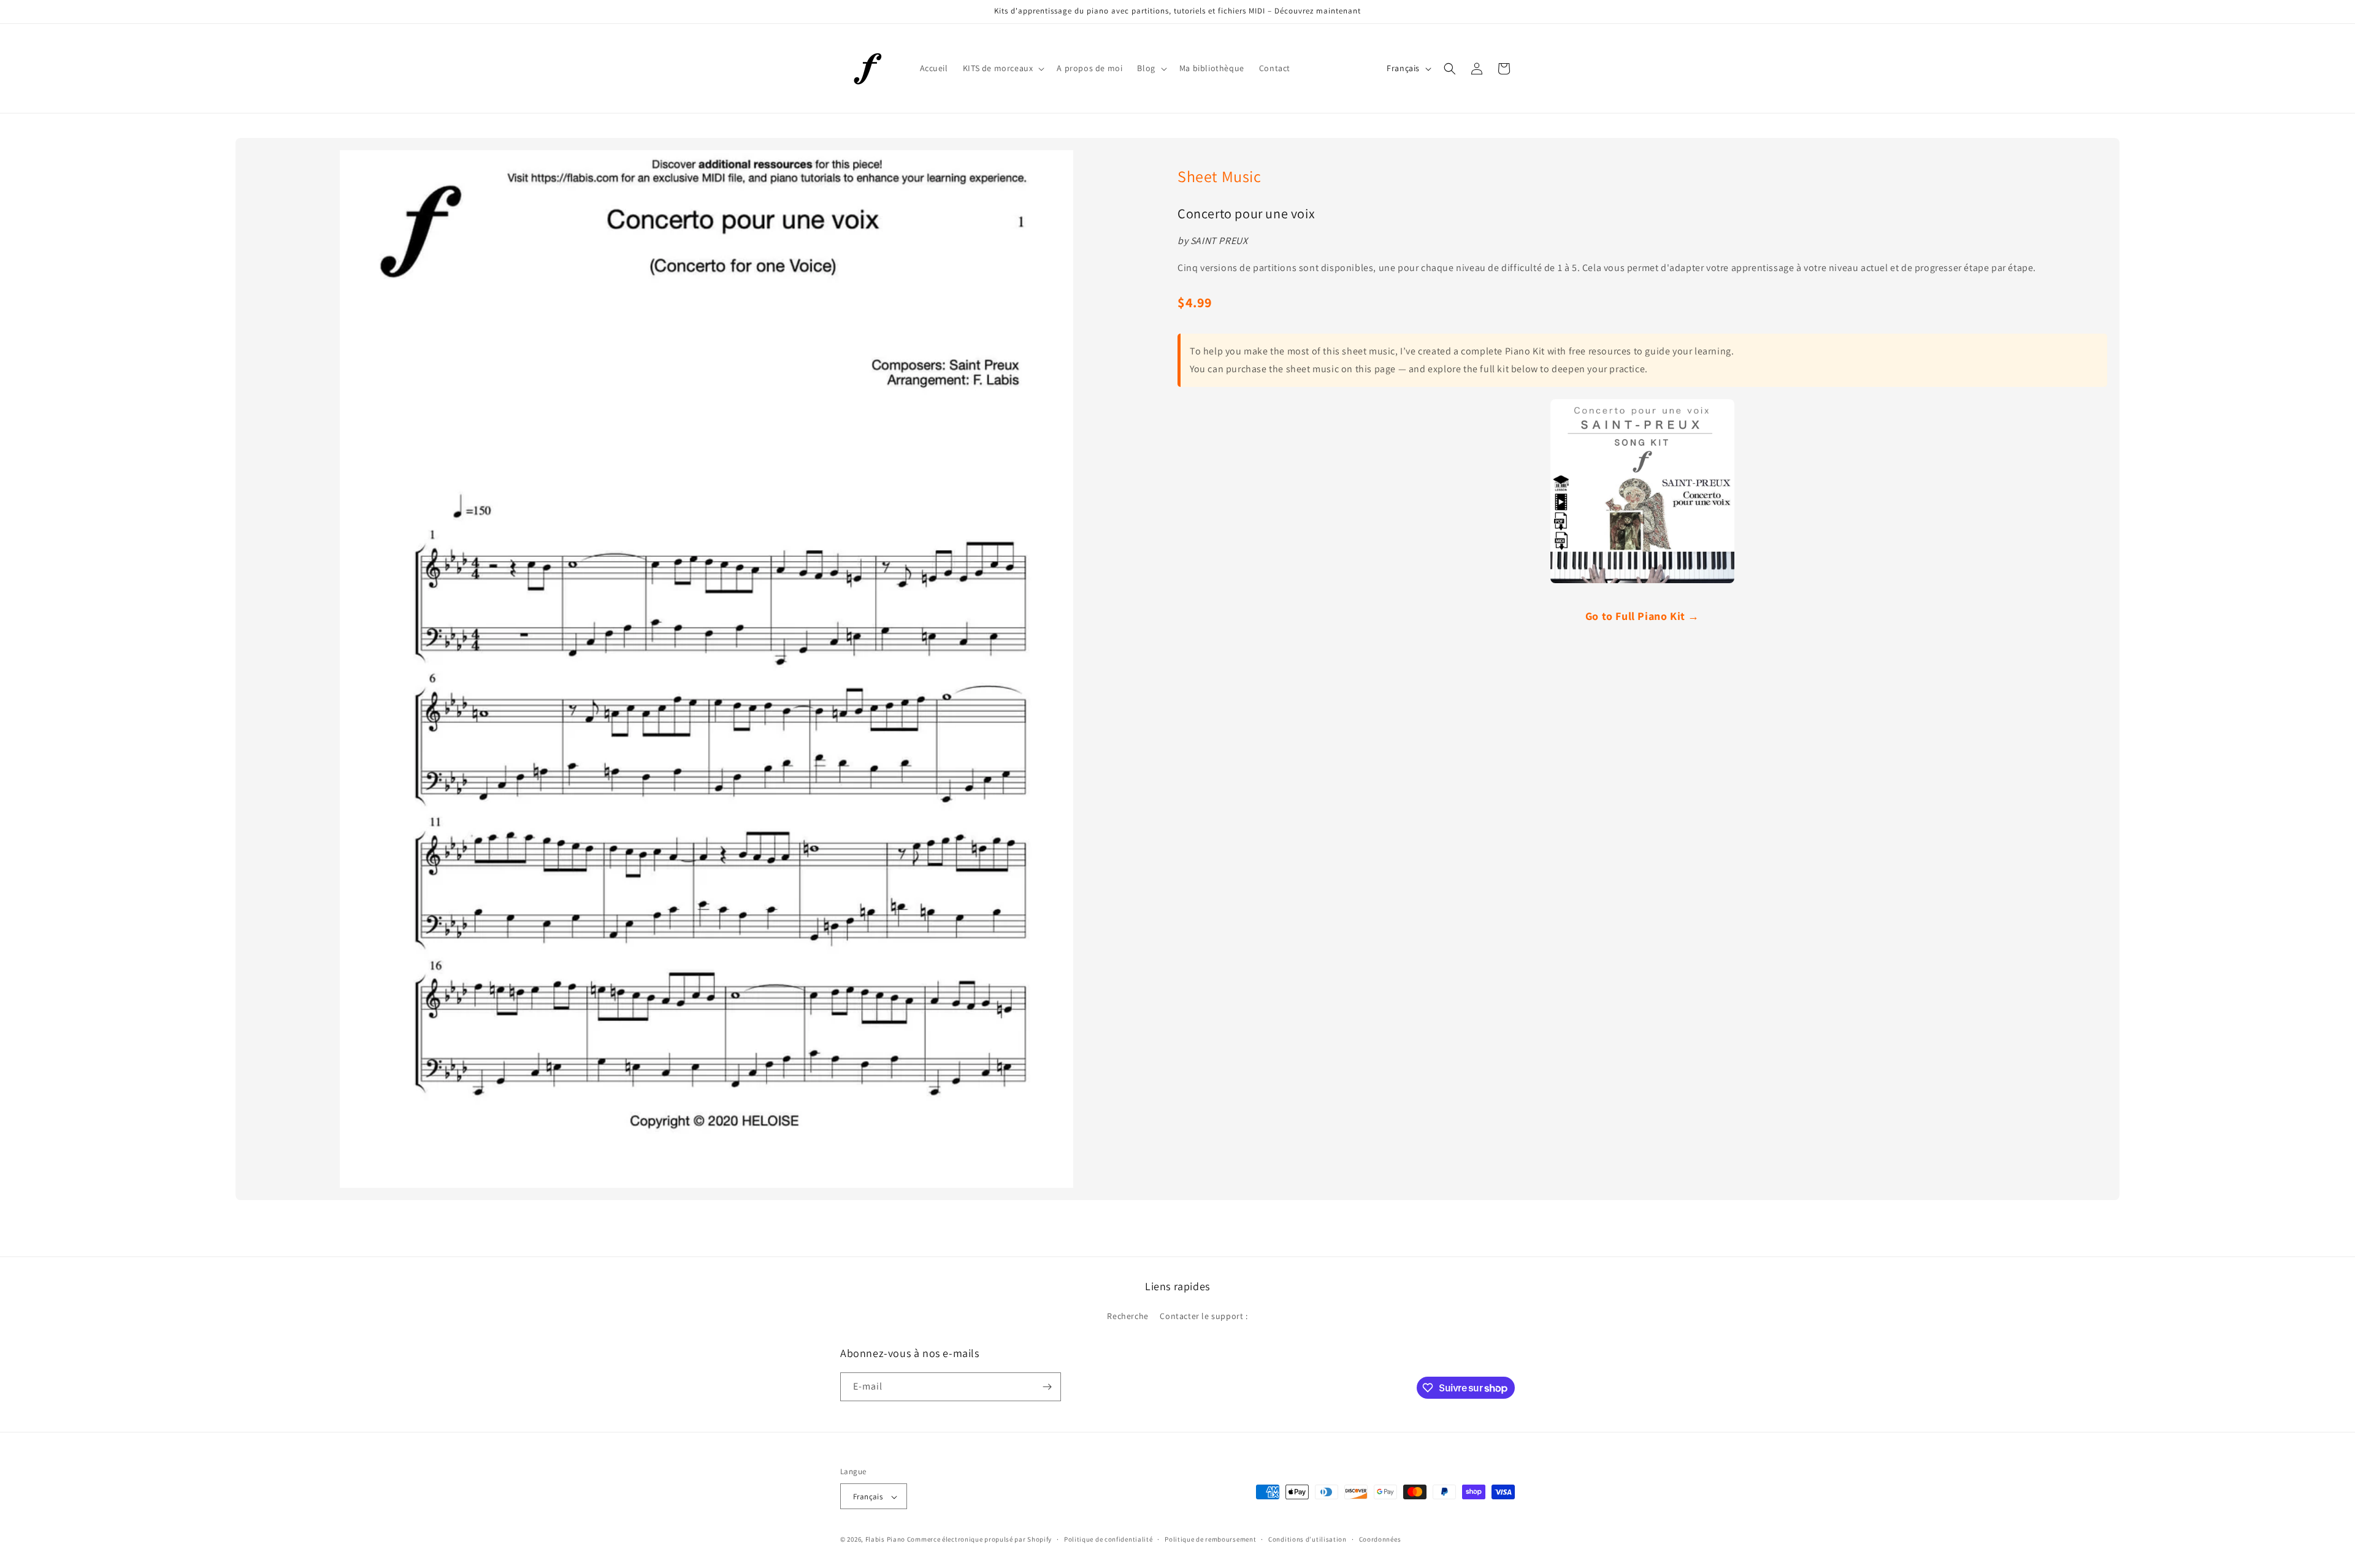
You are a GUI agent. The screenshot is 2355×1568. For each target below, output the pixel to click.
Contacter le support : (1204, 1317)
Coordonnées (1380, 1539)
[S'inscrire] (1047, 1387)
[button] (1003, 68)
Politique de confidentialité (1109, 1539)
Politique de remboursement (1210, 1539)
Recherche (1128, 1317)
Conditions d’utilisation (1308, 1539)
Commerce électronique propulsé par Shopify (979, 1540)
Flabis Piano (885, 1540)
